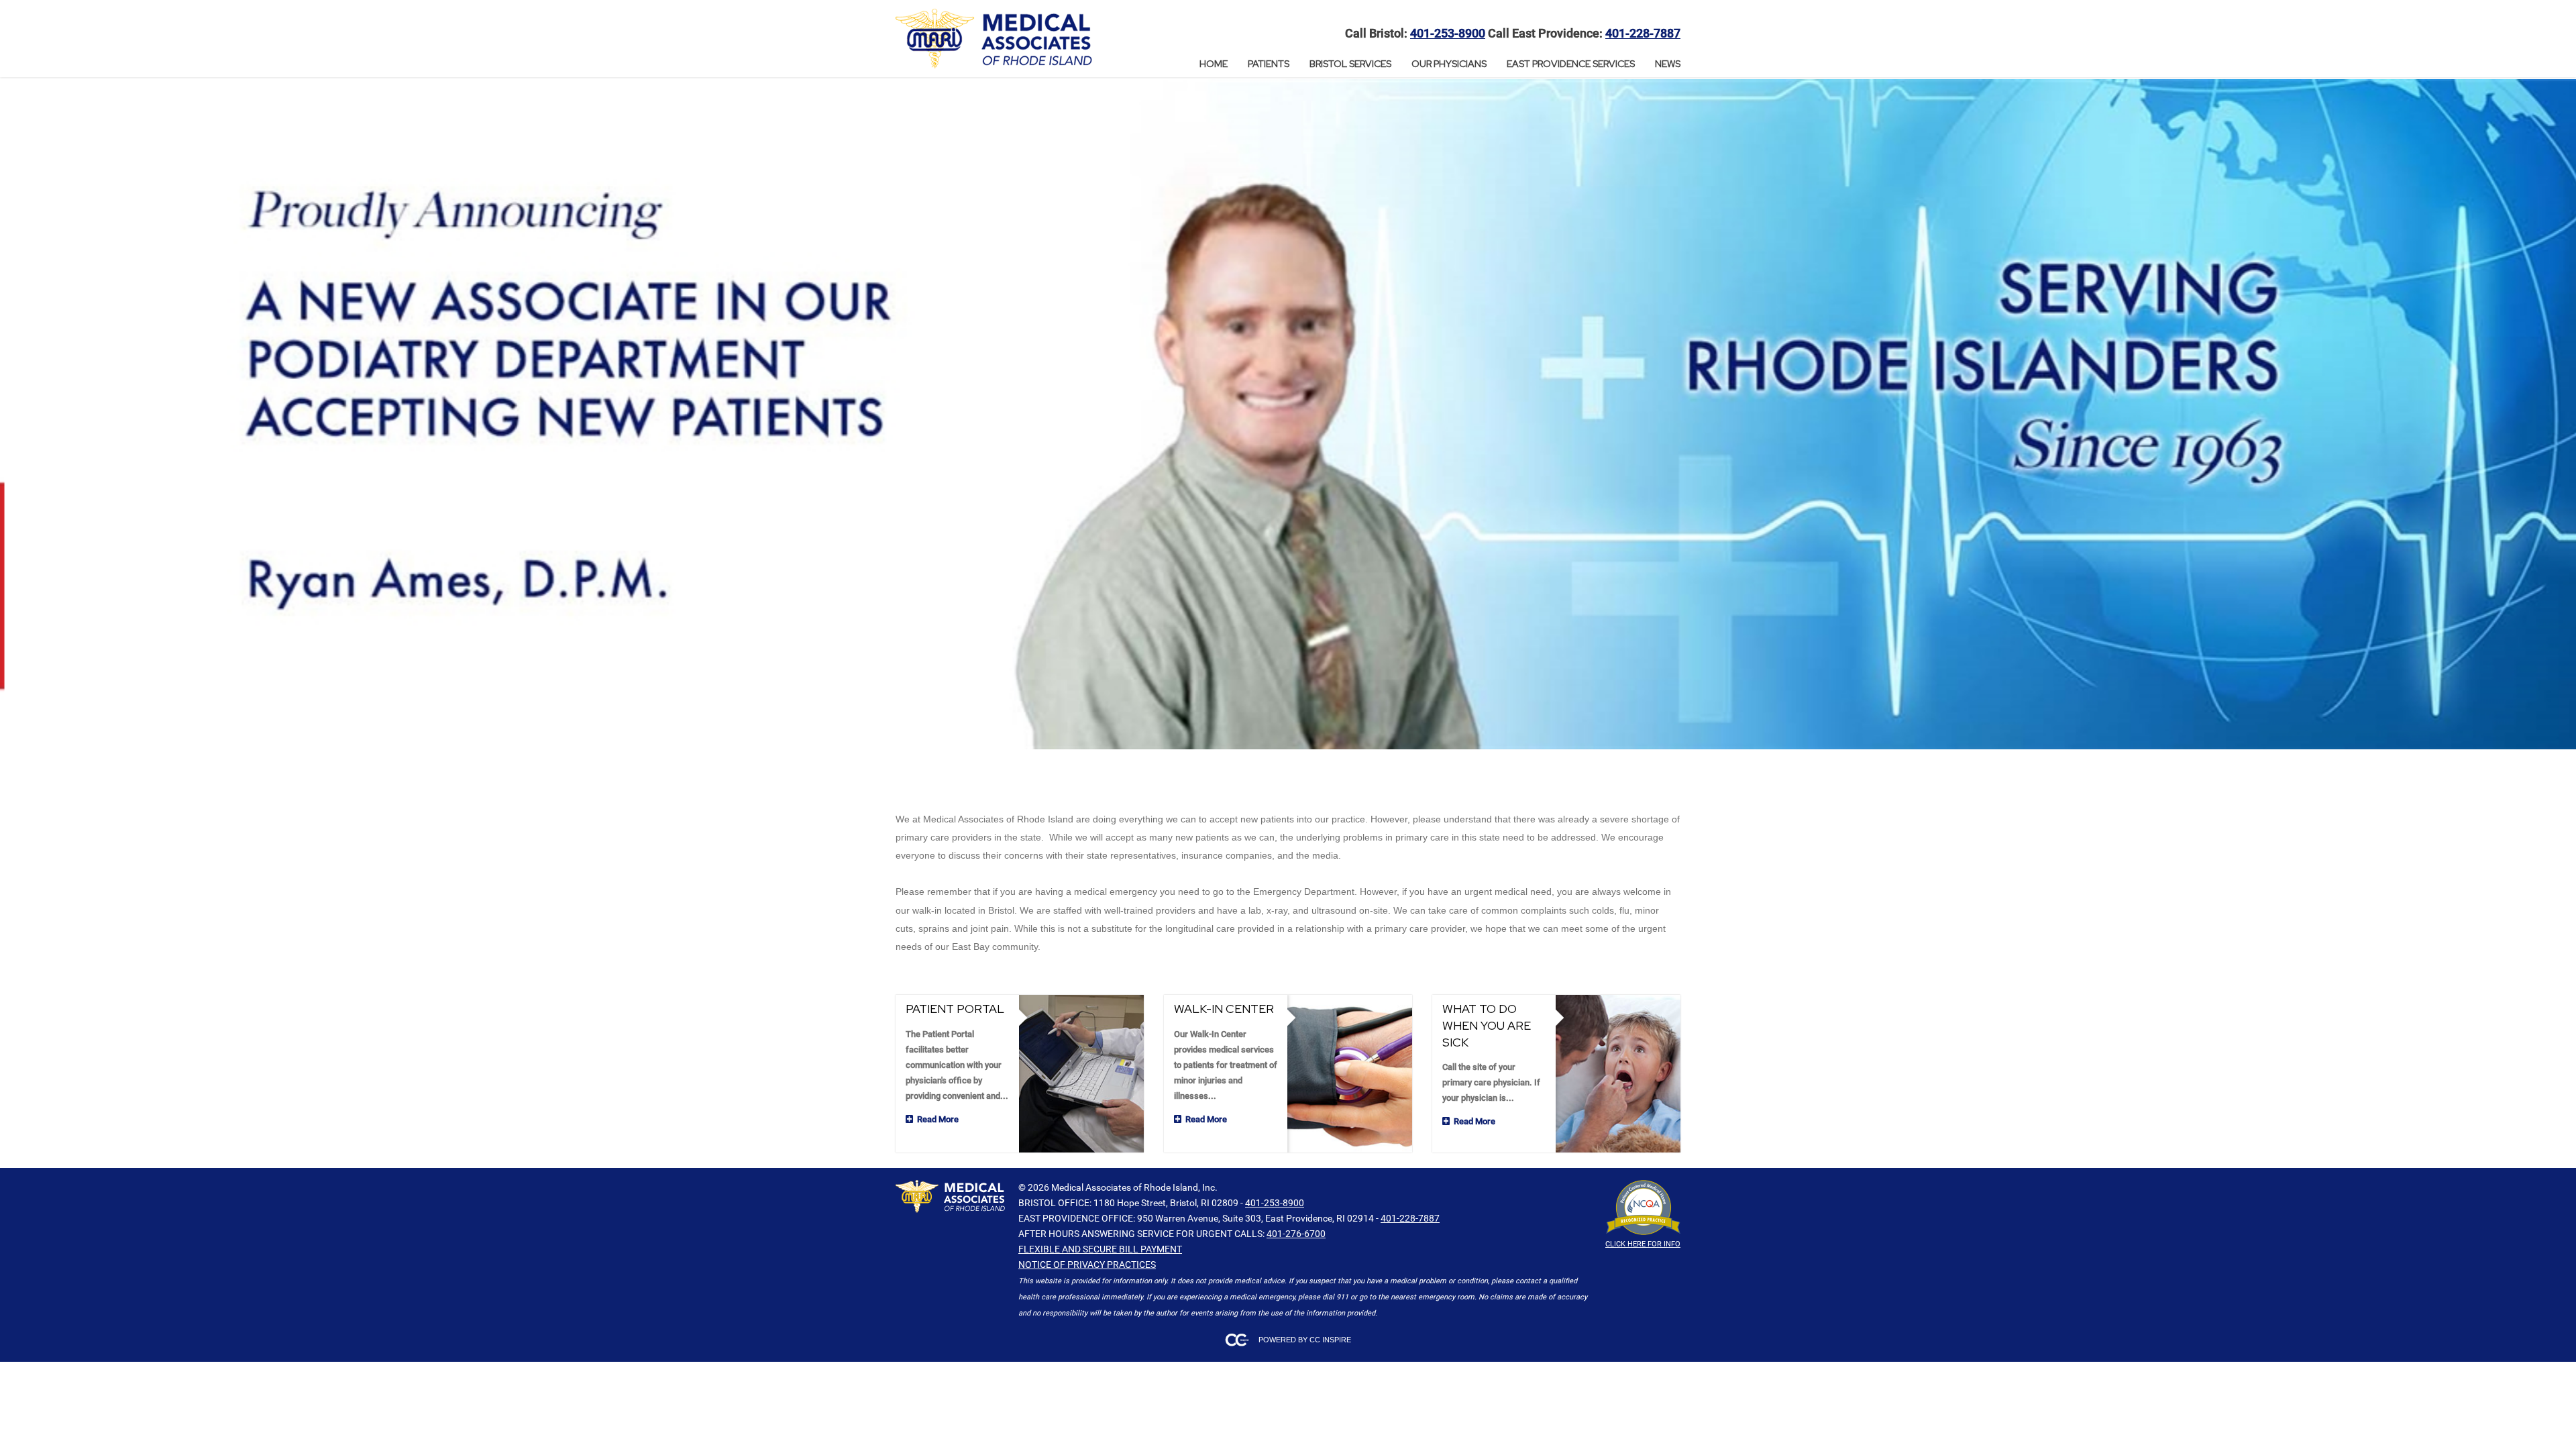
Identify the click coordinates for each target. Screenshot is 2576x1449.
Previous (17, 415)
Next (2559, 415)
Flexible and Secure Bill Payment (1100, 1249)
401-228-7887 (1643, 34)
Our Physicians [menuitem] (1449, 64)
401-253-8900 (1448, 34)
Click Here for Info (1643, 1244)
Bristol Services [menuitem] (1350, 64)
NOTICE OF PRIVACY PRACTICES (1087, 1265)
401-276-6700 (1296, 1234)
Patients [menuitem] (1269, 64)
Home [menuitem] (1214, 64)
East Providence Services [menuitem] (1571, 64)
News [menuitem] (1668, 64)
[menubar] (1440, 64)
